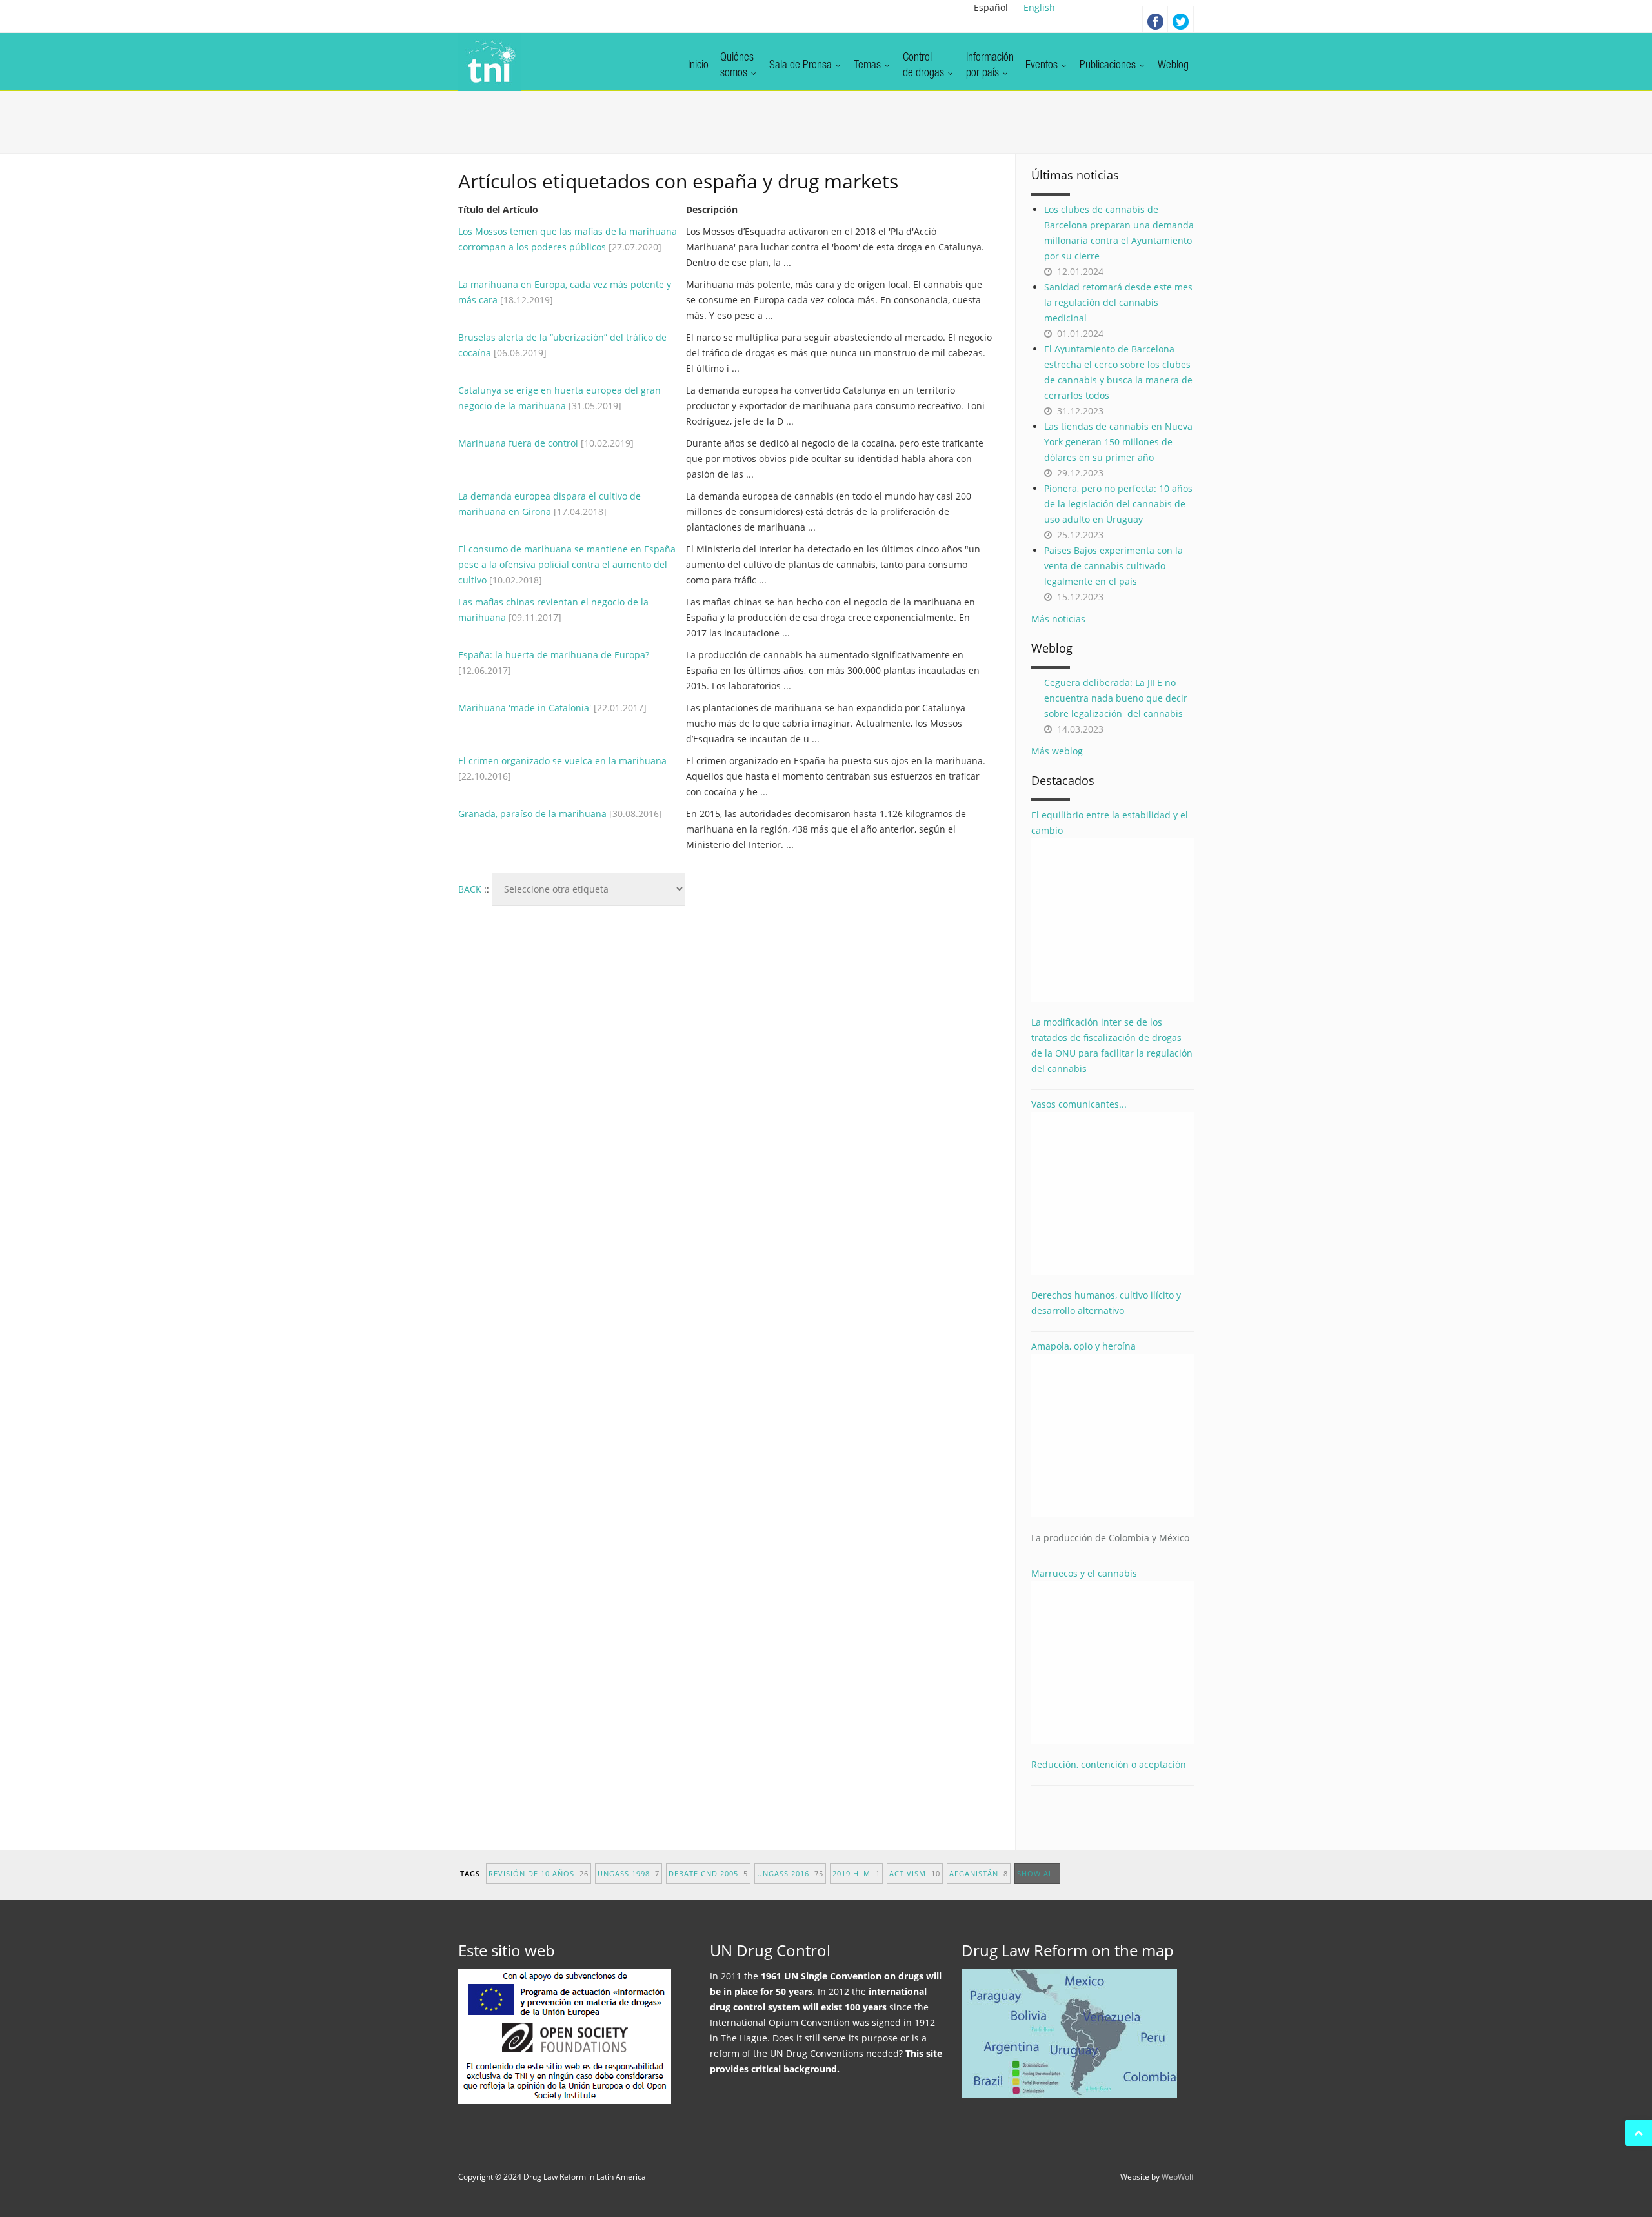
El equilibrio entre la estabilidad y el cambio (1110, 823)
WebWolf (1178, 2177)
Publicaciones (1109, 66)
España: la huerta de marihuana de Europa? (554, 655)
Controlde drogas (925, 66)
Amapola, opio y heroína (1110, 1442)
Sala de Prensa (802, 66)
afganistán (979, 1873)
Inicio (698, 66)
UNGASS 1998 (629, 1873)
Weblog (1173, 66)
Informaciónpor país (990, 66)
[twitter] (1181, 19)
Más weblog (1057, 751)
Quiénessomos (737, 66)
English (1039, 7)
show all (1037, 1873)
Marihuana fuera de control (518, 443)
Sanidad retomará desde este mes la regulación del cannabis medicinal (1118, 302)
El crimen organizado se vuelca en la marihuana (562, 761)
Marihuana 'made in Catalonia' (525, 708)
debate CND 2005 (708, 1873)
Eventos (1043, 66)
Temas (869, 66)
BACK (470, 889)
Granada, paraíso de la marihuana (532, 814)
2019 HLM (856, 1873)
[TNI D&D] (489, 62)
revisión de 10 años (539, 1873)
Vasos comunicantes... (1079, 1104)
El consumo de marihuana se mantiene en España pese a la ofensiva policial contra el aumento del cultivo (567, 564)
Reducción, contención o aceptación (1109, 1764)
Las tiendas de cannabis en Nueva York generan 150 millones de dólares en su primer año (1118, 442)
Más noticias (1058, 619)
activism (915, 1873)
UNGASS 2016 (790, 1873)
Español (991, 7)
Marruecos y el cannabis (1084, 1573)
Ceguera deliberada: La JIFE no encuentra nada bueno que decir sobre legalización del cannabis (1116, 698)
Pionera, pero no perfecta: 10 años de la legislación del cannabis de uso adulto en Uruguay (1118, 504)
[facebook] (1155, 19)
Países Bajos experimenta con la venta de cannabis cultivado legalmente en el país (1113, 566)
